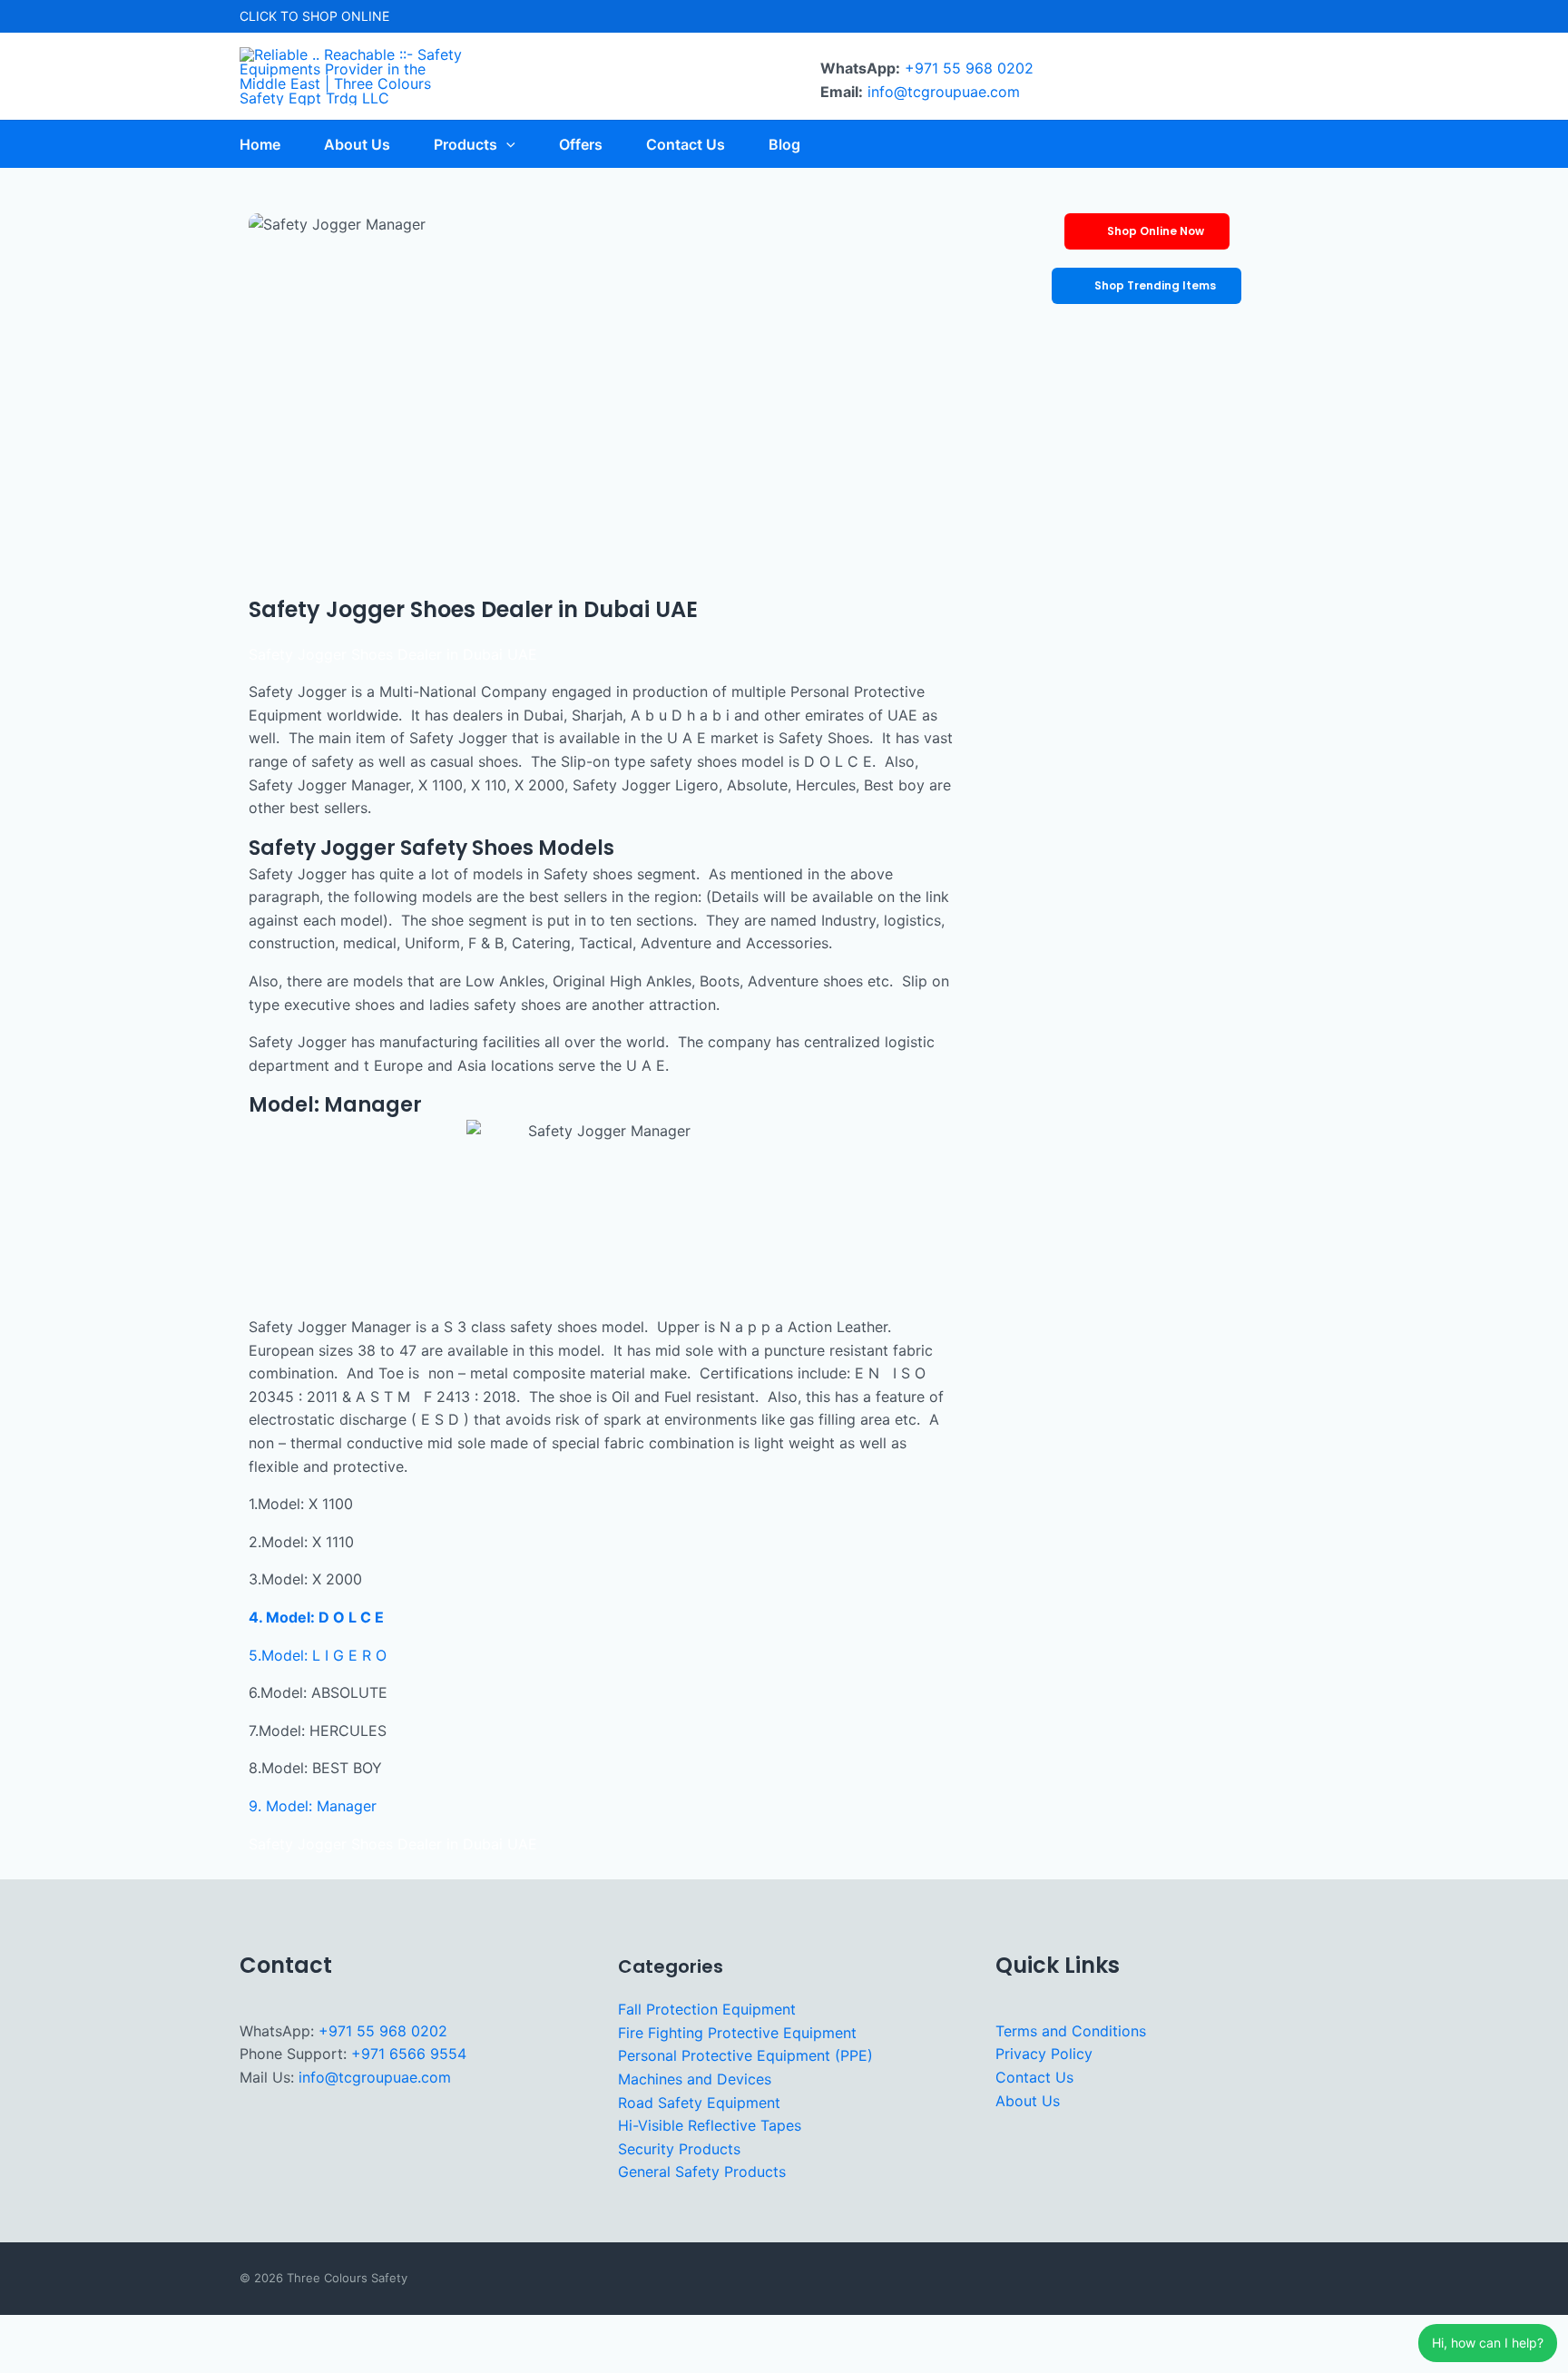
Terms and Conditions (1071, 2031)
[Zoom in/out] (25, 2331)
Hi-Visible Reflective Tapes (710, 2125)
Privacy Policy (1044, 2054)
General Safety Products (702, 2172)
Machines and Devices (695, 2079)
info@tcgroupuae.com (944, 92)
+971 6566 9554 (409, 2054)
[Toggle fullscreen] (81, 2331)
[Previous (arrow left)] (25, 2360)
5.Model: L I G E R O (318, 1655)
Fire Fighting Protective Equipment (737, 2033)
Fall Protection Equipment (707, 2009)
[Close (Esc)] (191, 2331)
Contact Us (1034, 2077)
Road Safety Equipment (699, 2103)
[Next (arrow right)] (81, 2360)
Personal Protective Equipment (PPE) (745, 2055)
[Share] (136, 2331)
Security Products (679, 2149)
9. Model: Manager (313, 1806)
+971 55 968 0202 (969, 68)
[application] (506, 144)
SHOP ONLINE (346, 16)
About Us (1028, 2101)
